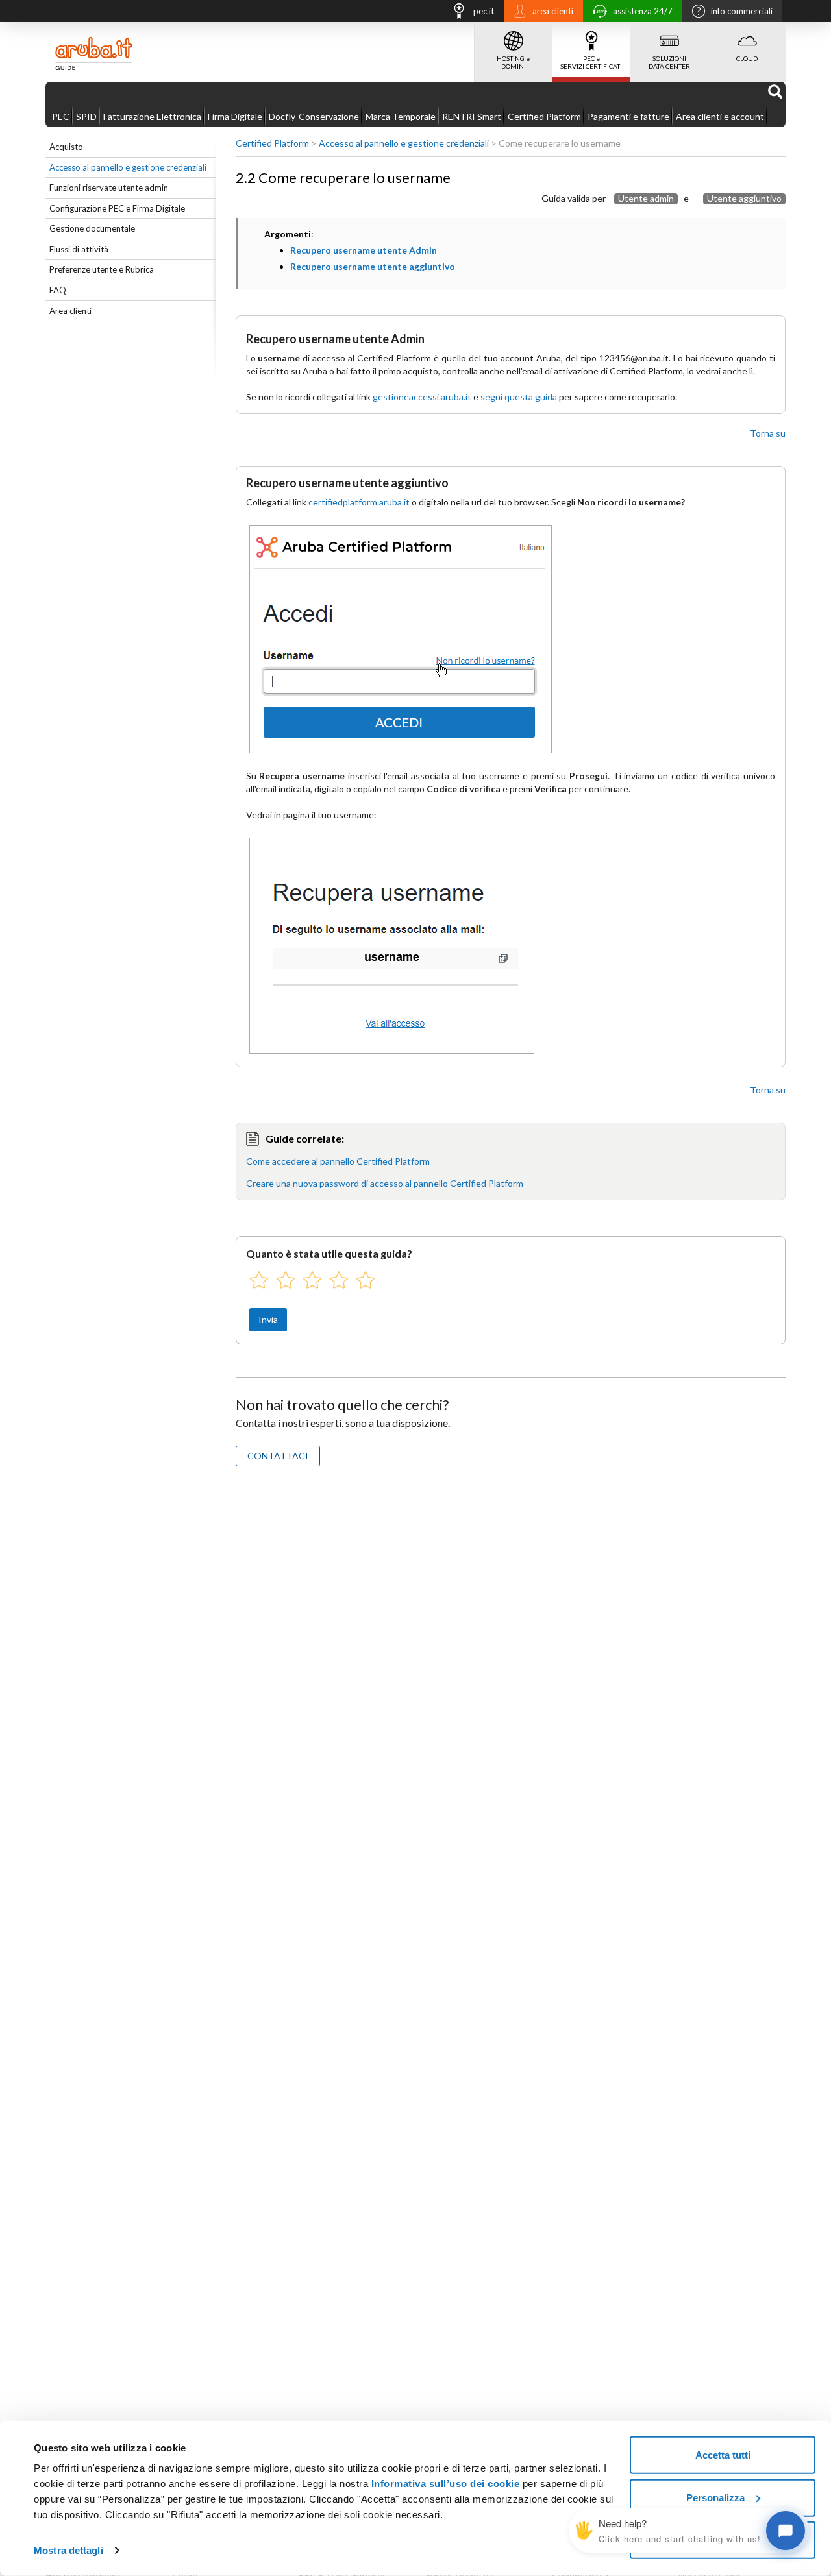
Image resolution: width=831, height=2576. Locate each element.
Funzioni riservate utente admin (109, 188)
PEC (61, 116)
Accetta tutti (723, 2455)
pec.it (484, 11)
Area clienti (70, 311)
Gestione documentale (92, 228)
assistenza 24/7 (643, 11)
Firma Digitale (235, 116)
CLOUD (747, 58)
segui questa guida (519, 397)
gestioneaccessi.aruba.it (422, 397)
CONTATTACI (278, 1456)
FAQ (58, 290)
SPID (86, 116)
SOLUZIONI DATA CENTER (669, 62)
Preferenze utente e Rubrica (102, 269)
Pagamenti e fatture (628, 116)
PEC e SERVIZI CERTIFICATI (591, 62)
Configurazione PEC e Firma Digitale (117, 208)
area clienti (553, 11)
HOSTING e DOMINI (513, 62)
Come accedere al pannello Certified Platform (338, 1161)
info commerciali (742, 11)
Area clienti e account (720, 116)
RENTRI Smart (472, 116)
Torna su (768, 433)
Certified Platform (544, 116)
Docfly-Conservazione (314, 116)
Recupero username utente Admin (364, 250)
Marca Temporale (401, 116)
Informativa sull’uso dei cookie (446, 2484)
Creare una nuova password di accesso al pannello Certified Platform (385, 1183)
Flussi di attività (79, 249)
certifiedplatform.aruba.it (359, 502)
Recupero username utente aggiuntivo (373, 266)
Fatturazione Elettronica (152, 116)
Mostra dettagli (68, 2550)
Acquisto (66, 147)
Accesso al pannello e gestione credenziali (128, 167)
